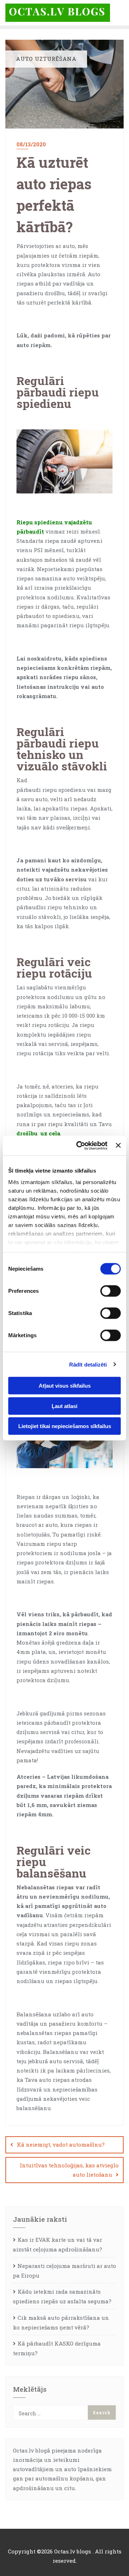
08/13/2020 (31, 144)
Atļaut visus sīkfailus (65, 1386)
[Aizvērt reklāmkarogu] (118, 1145)
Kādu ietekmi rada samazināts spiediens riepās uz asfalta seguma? (62, 2296)
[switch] (111, 1291)
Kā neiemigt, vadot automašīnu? (61, 2144)
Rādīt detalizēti (88, 1364)
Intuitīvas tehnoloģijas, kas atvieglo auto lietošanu (69, 2170)
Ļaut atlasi (64, 1406)
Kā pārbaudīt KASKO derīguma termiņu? (57, 2348)
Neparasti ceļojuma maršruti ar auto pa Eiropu (64, 2271)
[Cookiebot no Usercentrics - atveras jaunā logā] (80, 1145)
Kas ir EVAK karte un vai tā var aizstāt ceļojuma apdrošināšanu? (58, 2244)
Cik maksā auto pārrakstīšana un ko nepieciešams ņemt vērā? (61, 2322)
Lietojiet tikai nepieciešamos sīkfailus (65, 1426)
